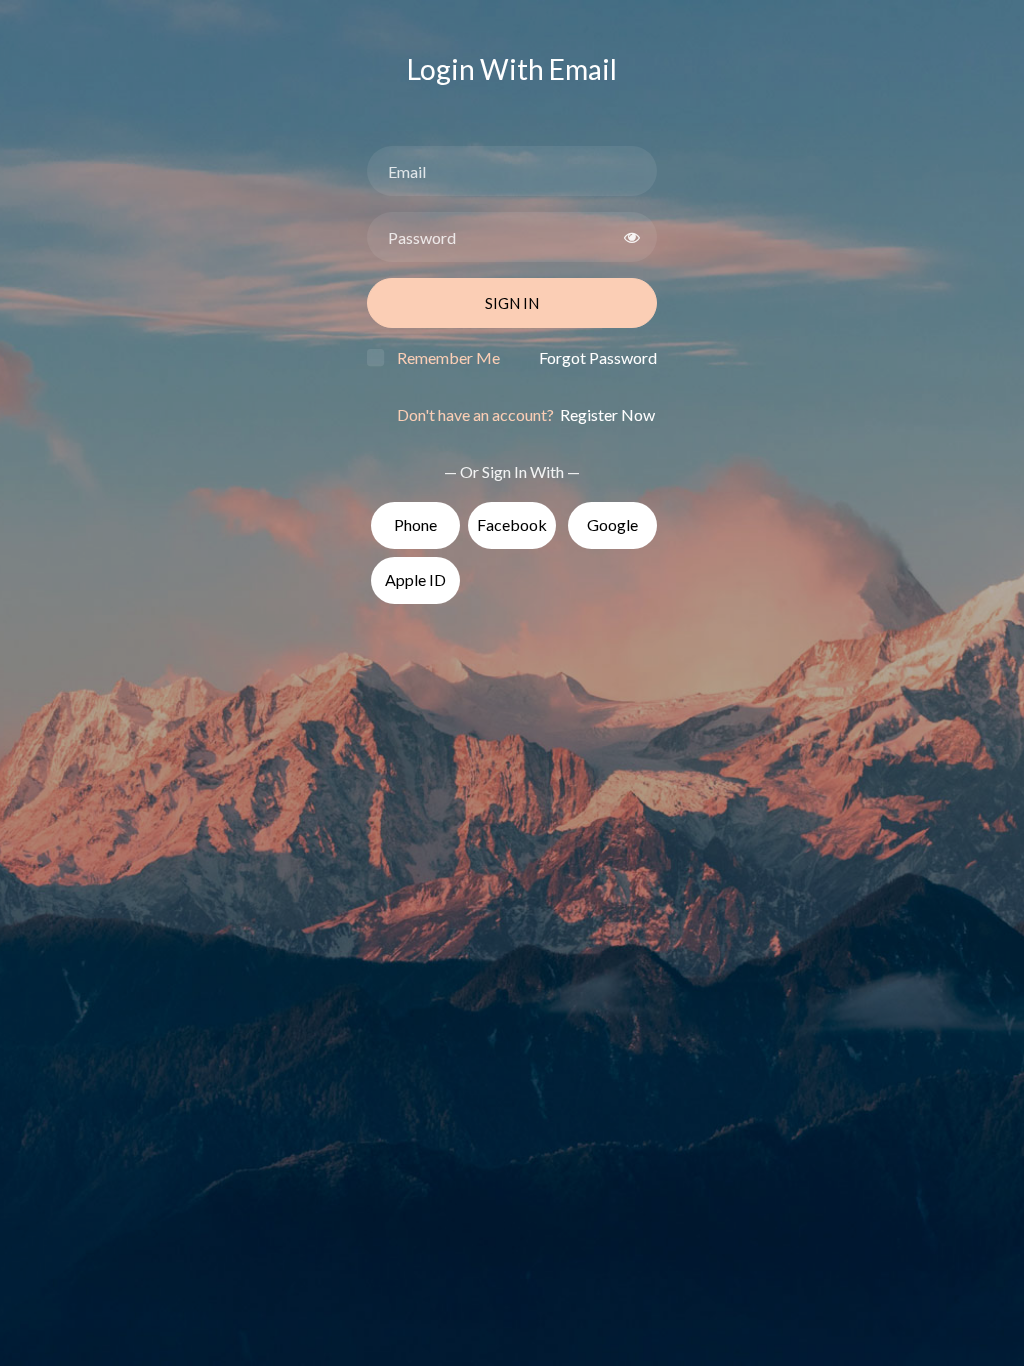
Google (612, 524)
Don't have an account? (526, 414)
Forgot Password (598, 357)
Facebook (512, 524)
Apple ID (415, 579)
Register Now (606, 414)
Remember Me (448, 357)
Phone (415, 524)
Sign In (512, 303)
